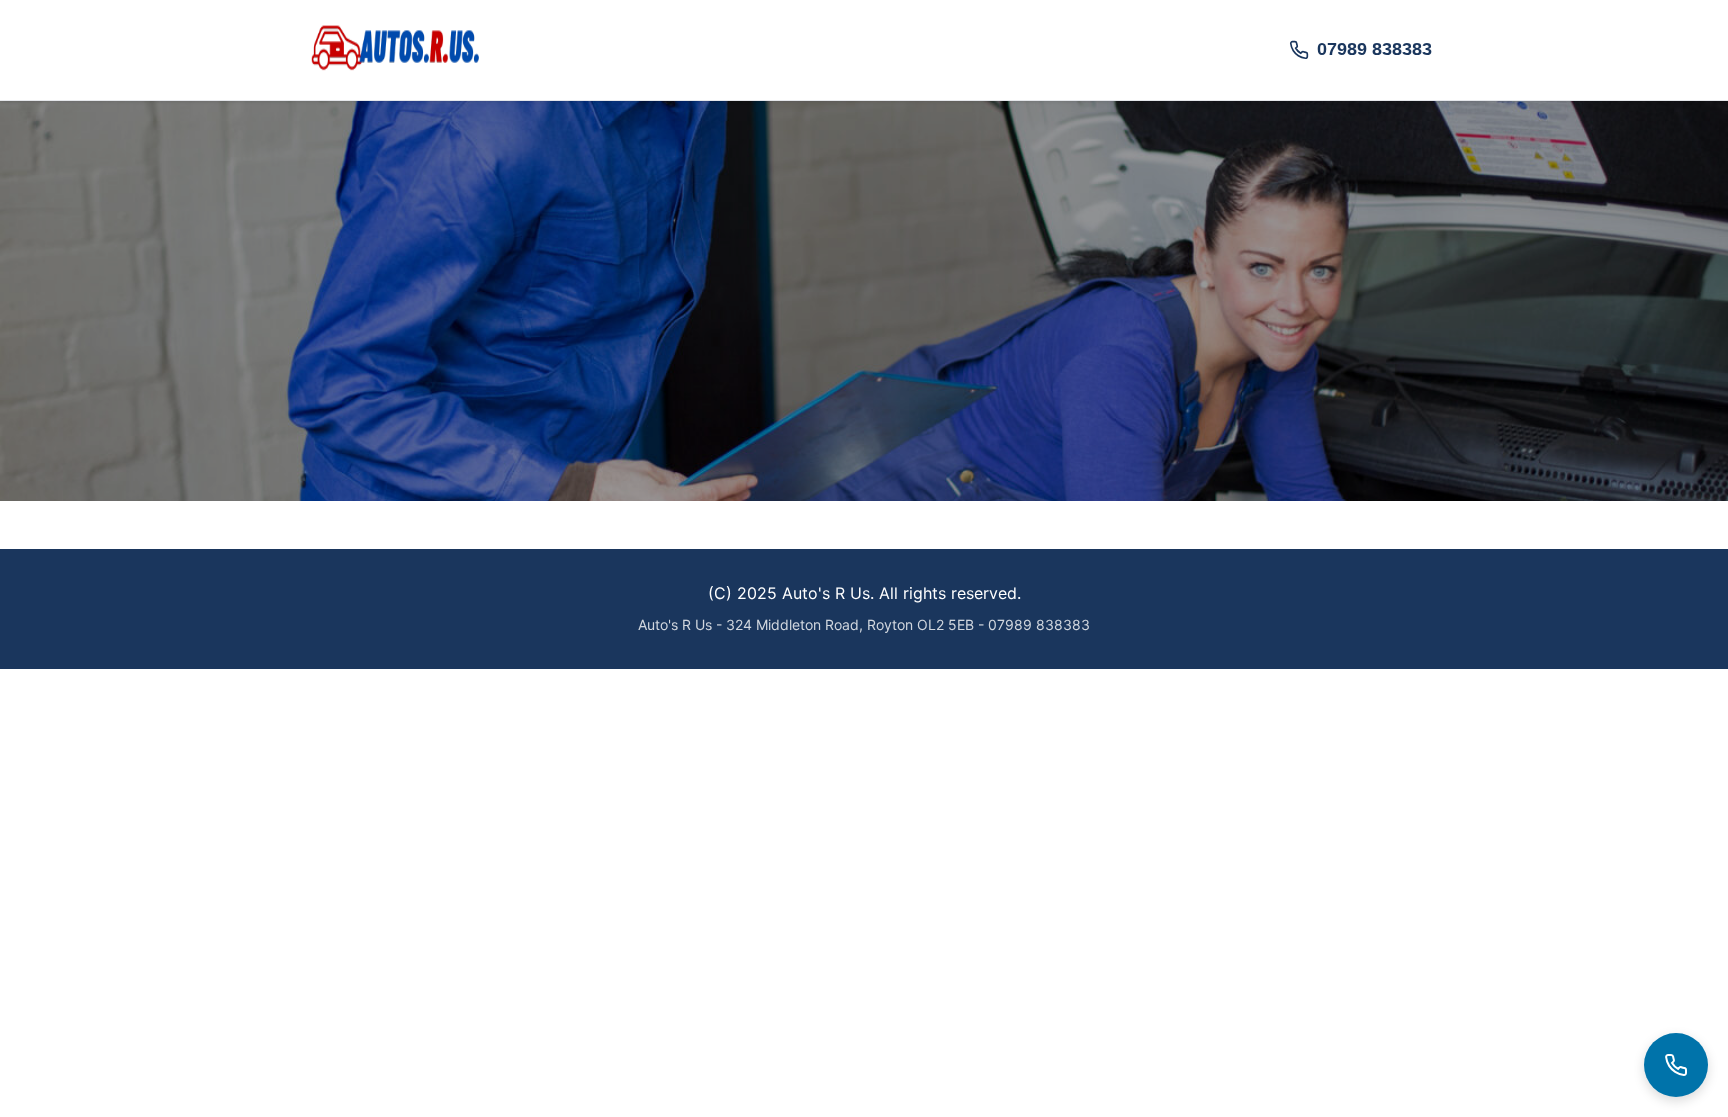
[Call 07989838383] (1676, 1065)
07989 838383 (1374, 49)
